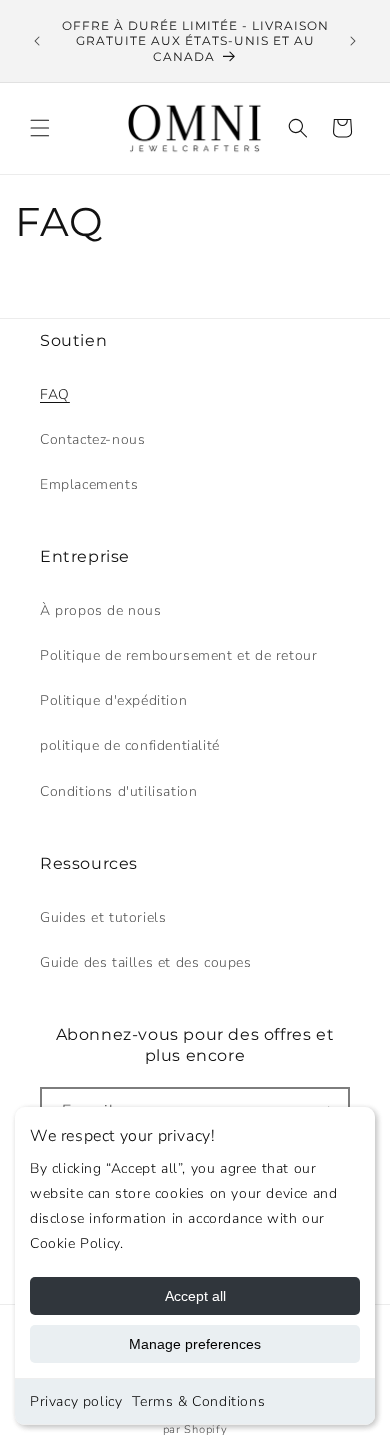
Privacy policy (76, 1401)
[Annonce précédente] (37, 41)
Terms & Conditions (198, 1401)
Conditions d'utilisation (118, 791)
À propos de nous (101, 610)
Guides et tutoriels (103, 917)
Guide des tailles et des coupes (146, 962)
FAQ (55, 394)
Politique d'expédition (113, 700)
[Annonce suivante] (353, 41)
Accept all (195, 1296)
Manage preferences (195, 1344)
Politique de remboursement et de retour (178, 655)
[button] (40, 128)
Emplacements (89, 484)
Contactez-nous (92, 439)
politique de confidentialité (130, 745)
